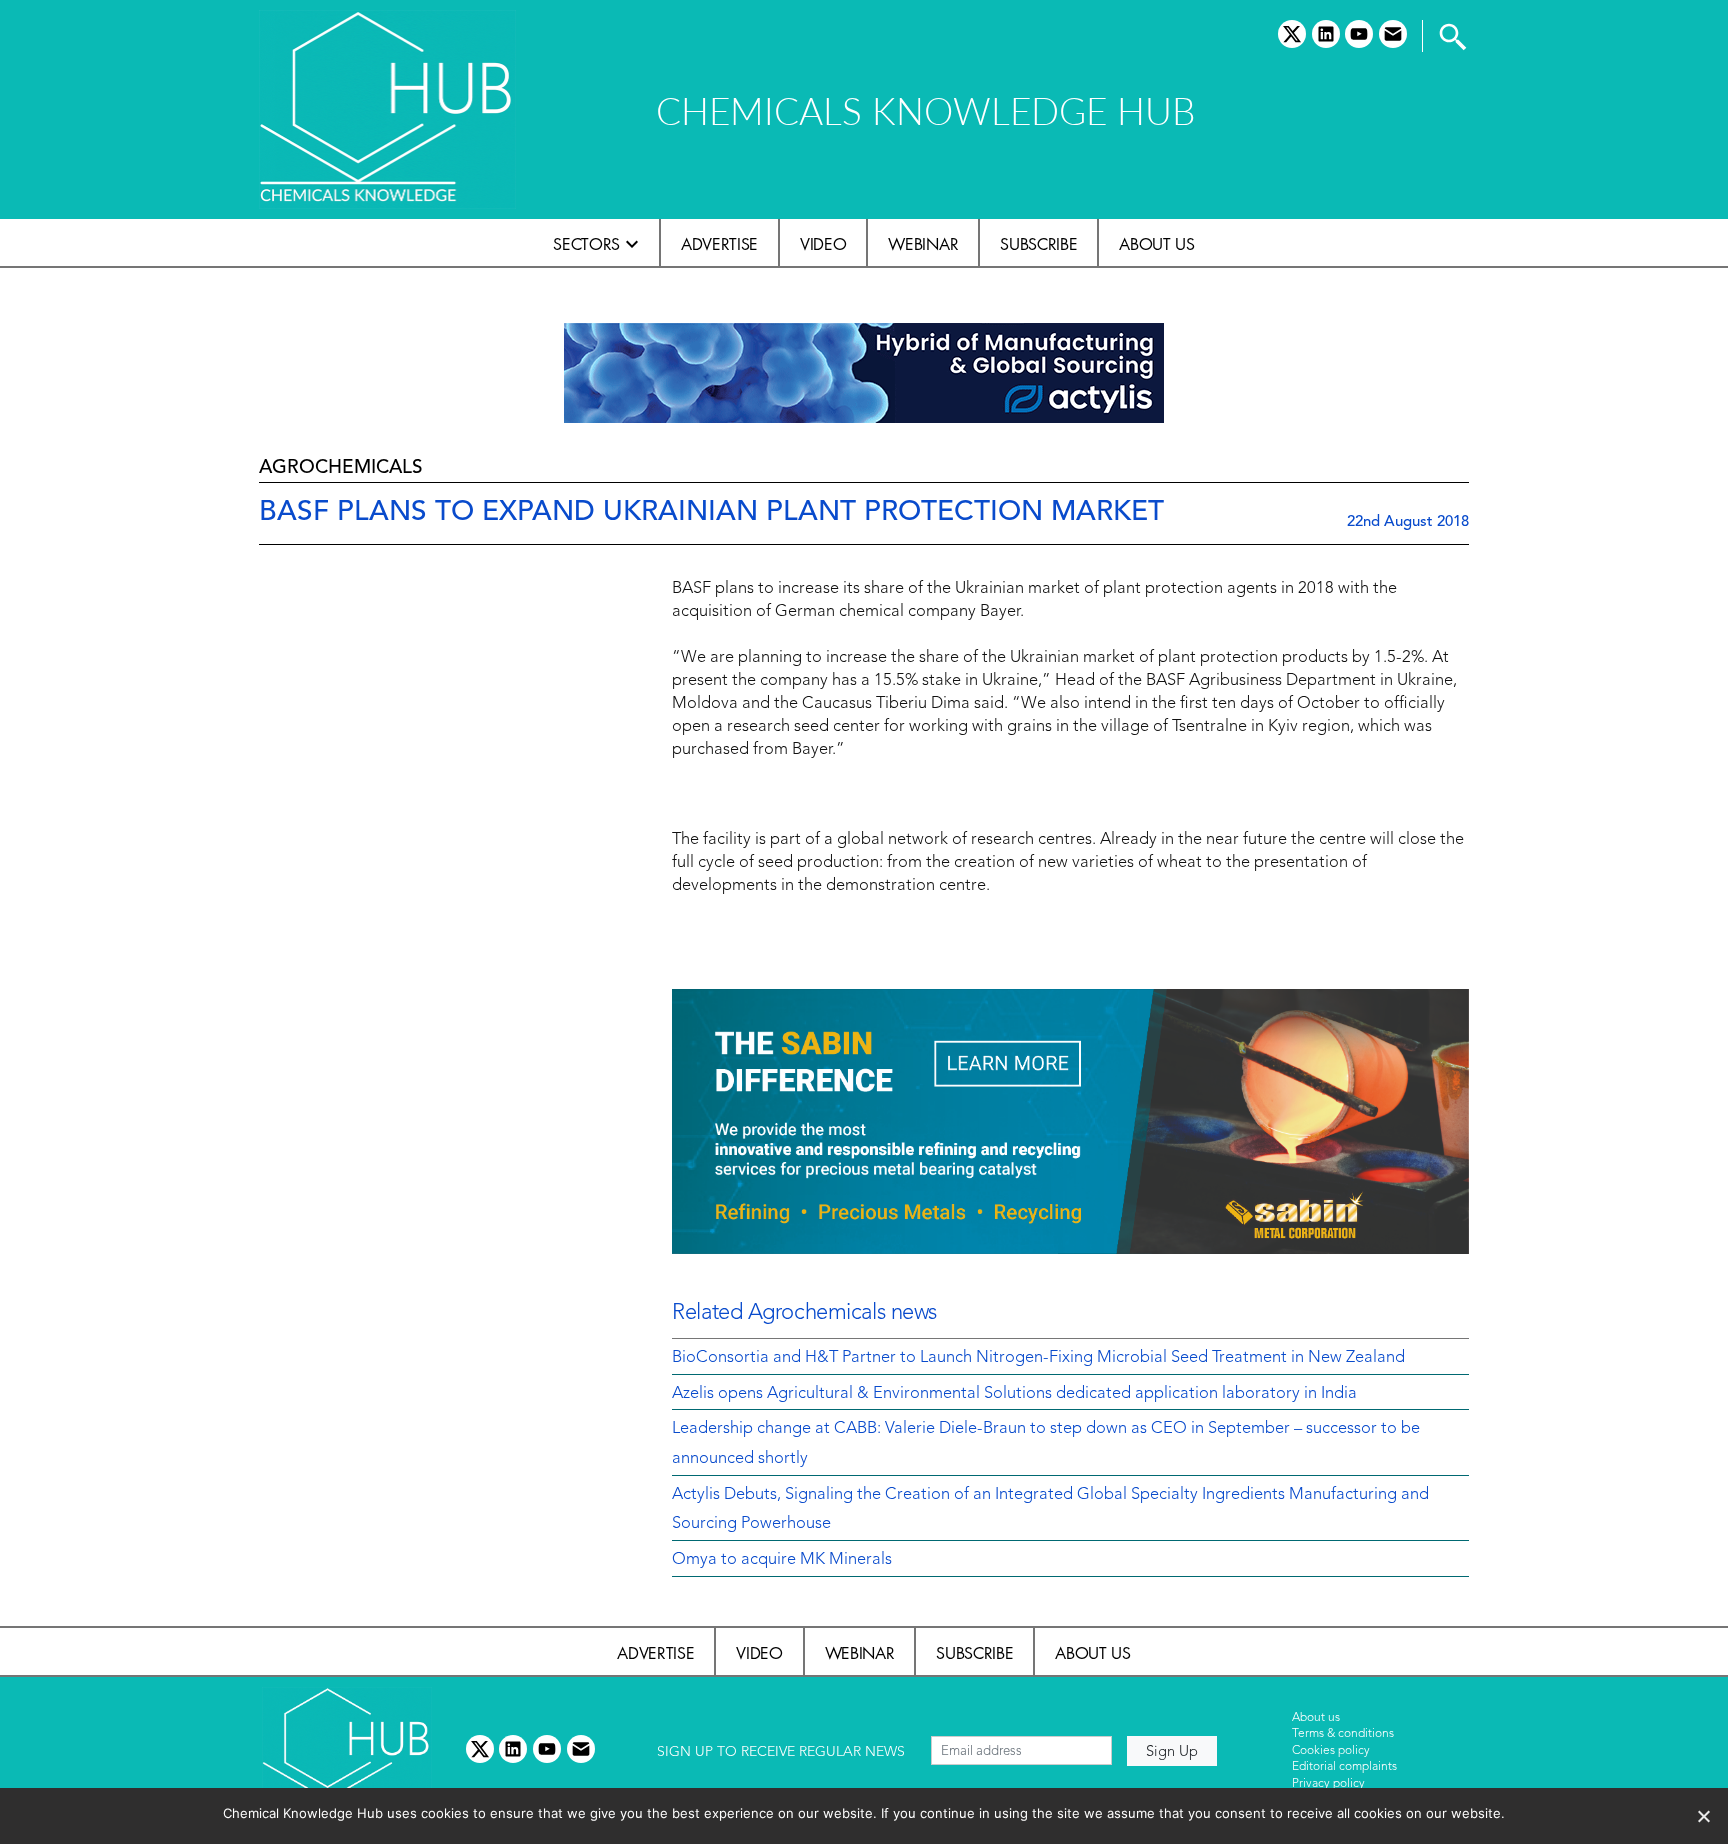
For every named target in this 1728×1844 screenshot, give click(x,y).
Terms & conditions (1343, 1734)
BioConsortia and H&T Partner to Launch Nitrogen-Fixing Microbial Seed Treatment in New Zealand (1038, 1358)
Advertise (719, 244)
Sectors (586, 244)
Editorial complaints (1344, 1767)
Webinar (923, 244)
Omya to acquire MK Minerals (782, 1560)
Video (823, 244)
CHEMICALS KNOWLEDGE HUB (925, 110)
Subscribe (1038, 244)
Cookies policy (1331, 1751)
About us (1156, 244)
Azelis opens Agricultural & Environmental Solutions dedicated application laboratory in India (1014, 1394)
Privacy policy (1328, 1784)
